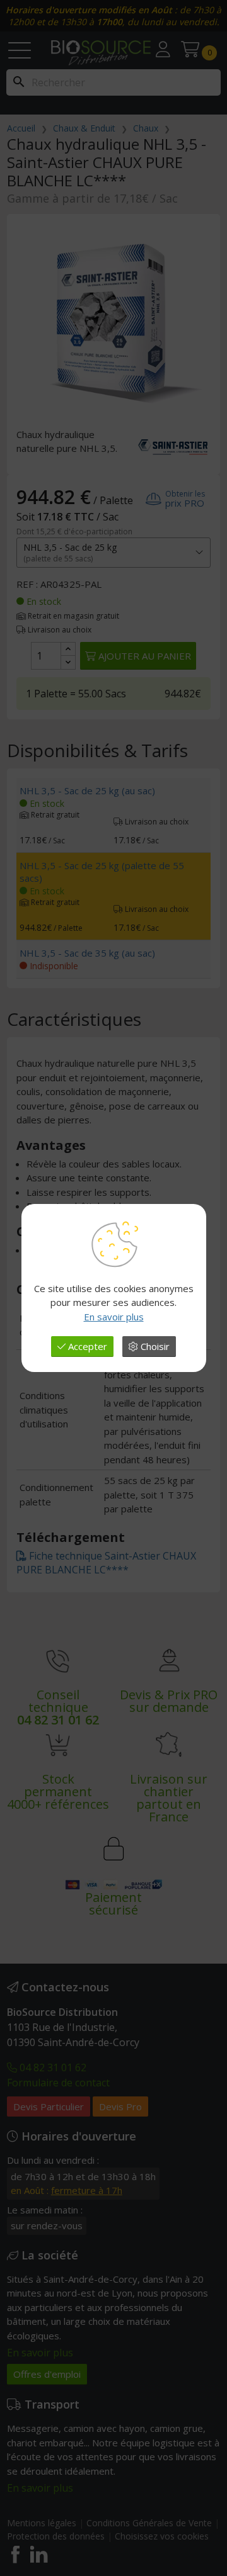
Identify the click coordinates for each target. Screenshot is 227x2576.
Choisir (154, 1346)
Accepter (86, 1346)
